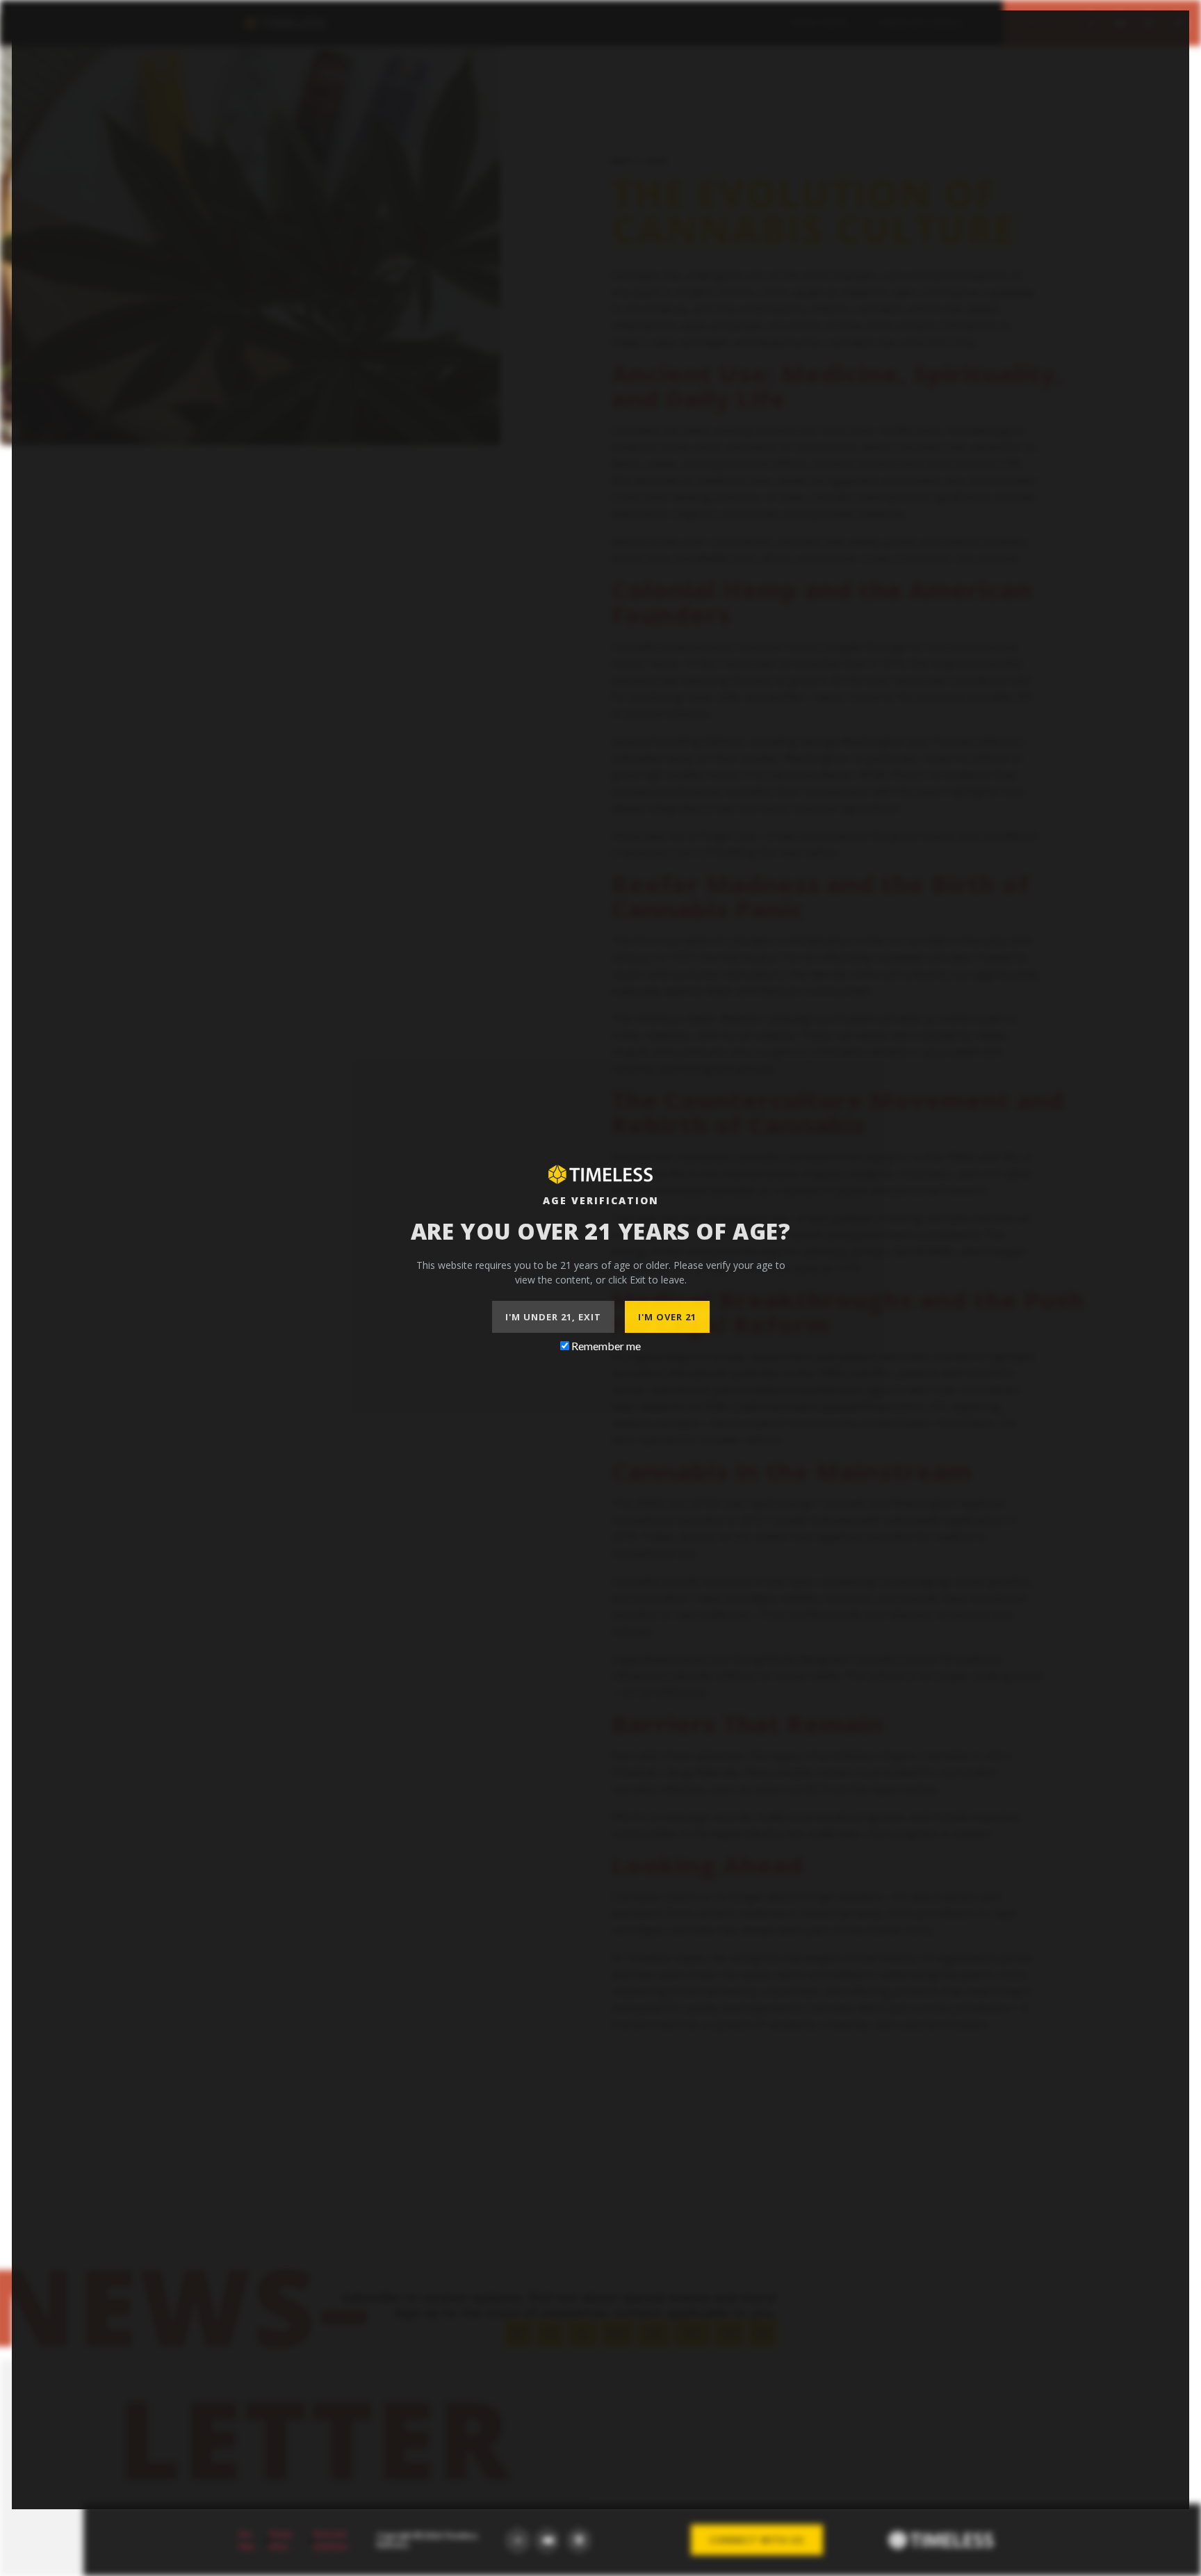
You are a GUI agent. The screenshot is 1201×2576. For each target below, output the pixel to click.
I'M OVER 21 (667, 1317)
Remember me (605, 1346)
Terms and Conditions (330, 2540)
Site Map (246, 2540)
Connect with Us (757, 2540)
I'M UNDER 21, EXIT (553, 1317)
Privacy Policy (281, 2540)
